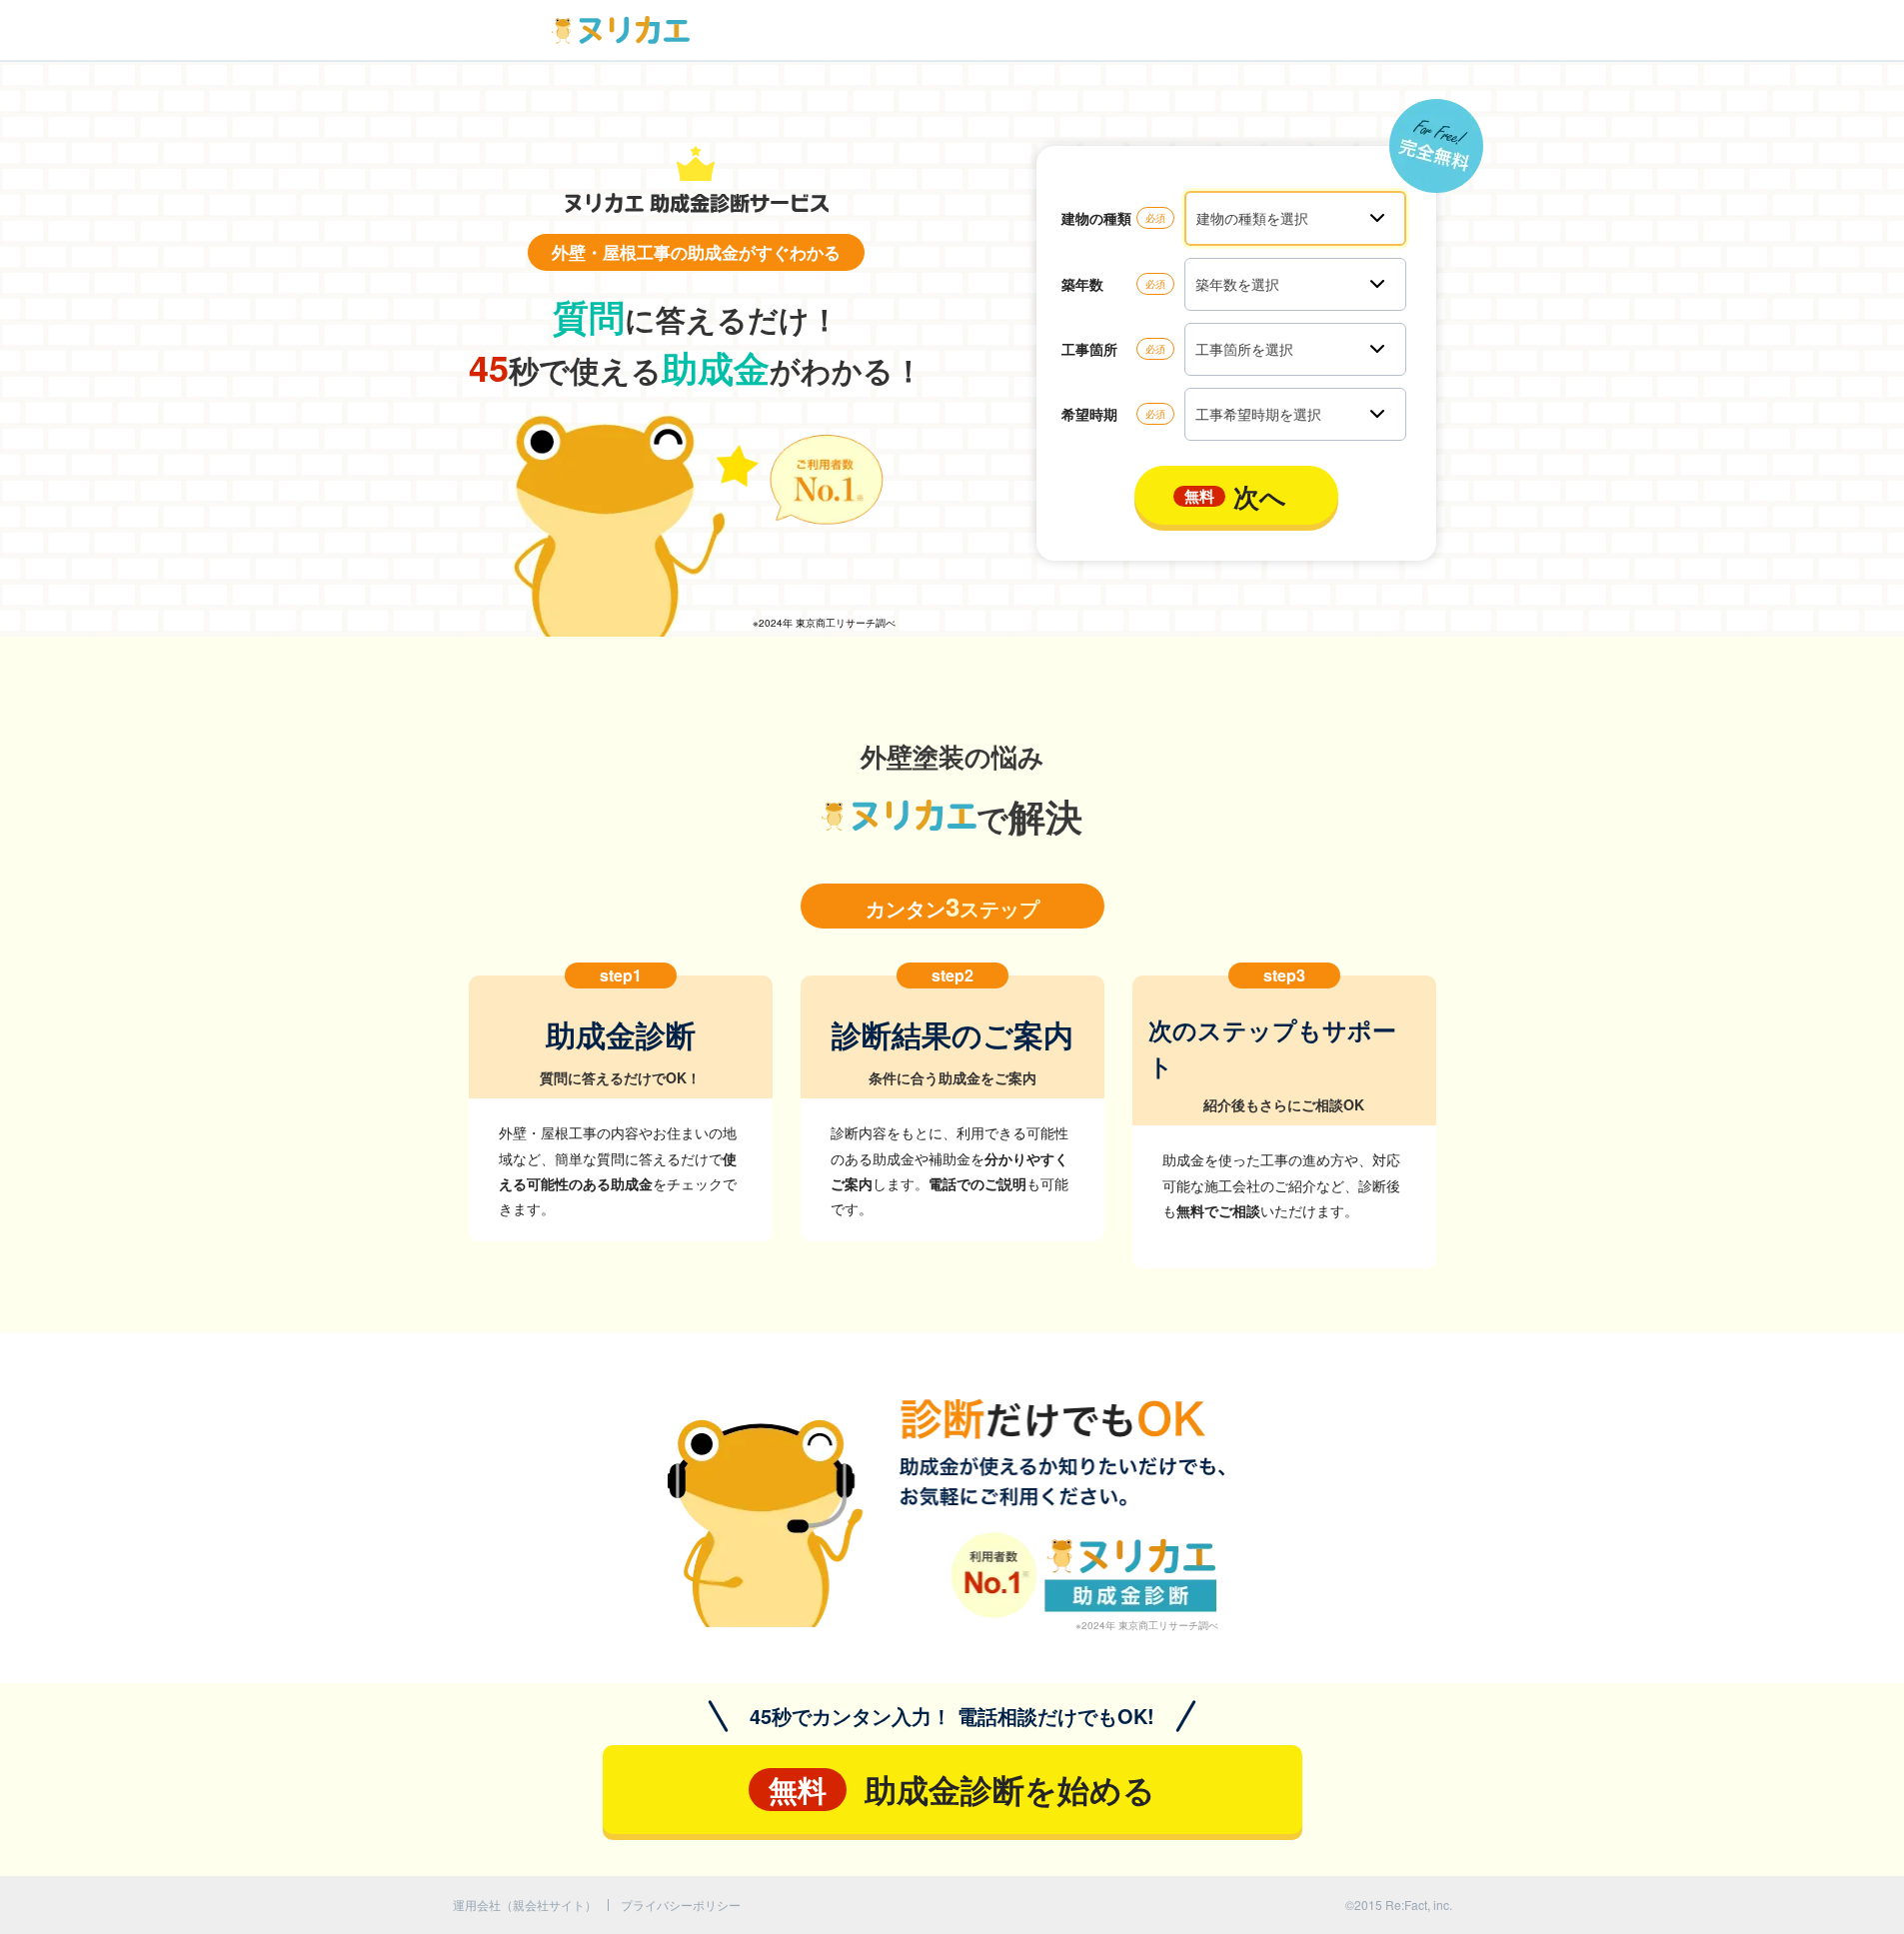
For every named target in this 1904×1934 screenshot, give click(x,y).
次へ (1235, 496)
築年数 (1082, 284)
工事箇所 (1089, 349)
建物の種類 (1096, 218)
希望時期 (1089, 414)
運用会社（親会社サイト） (525, 1905)
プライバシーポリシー (681, 1905)
